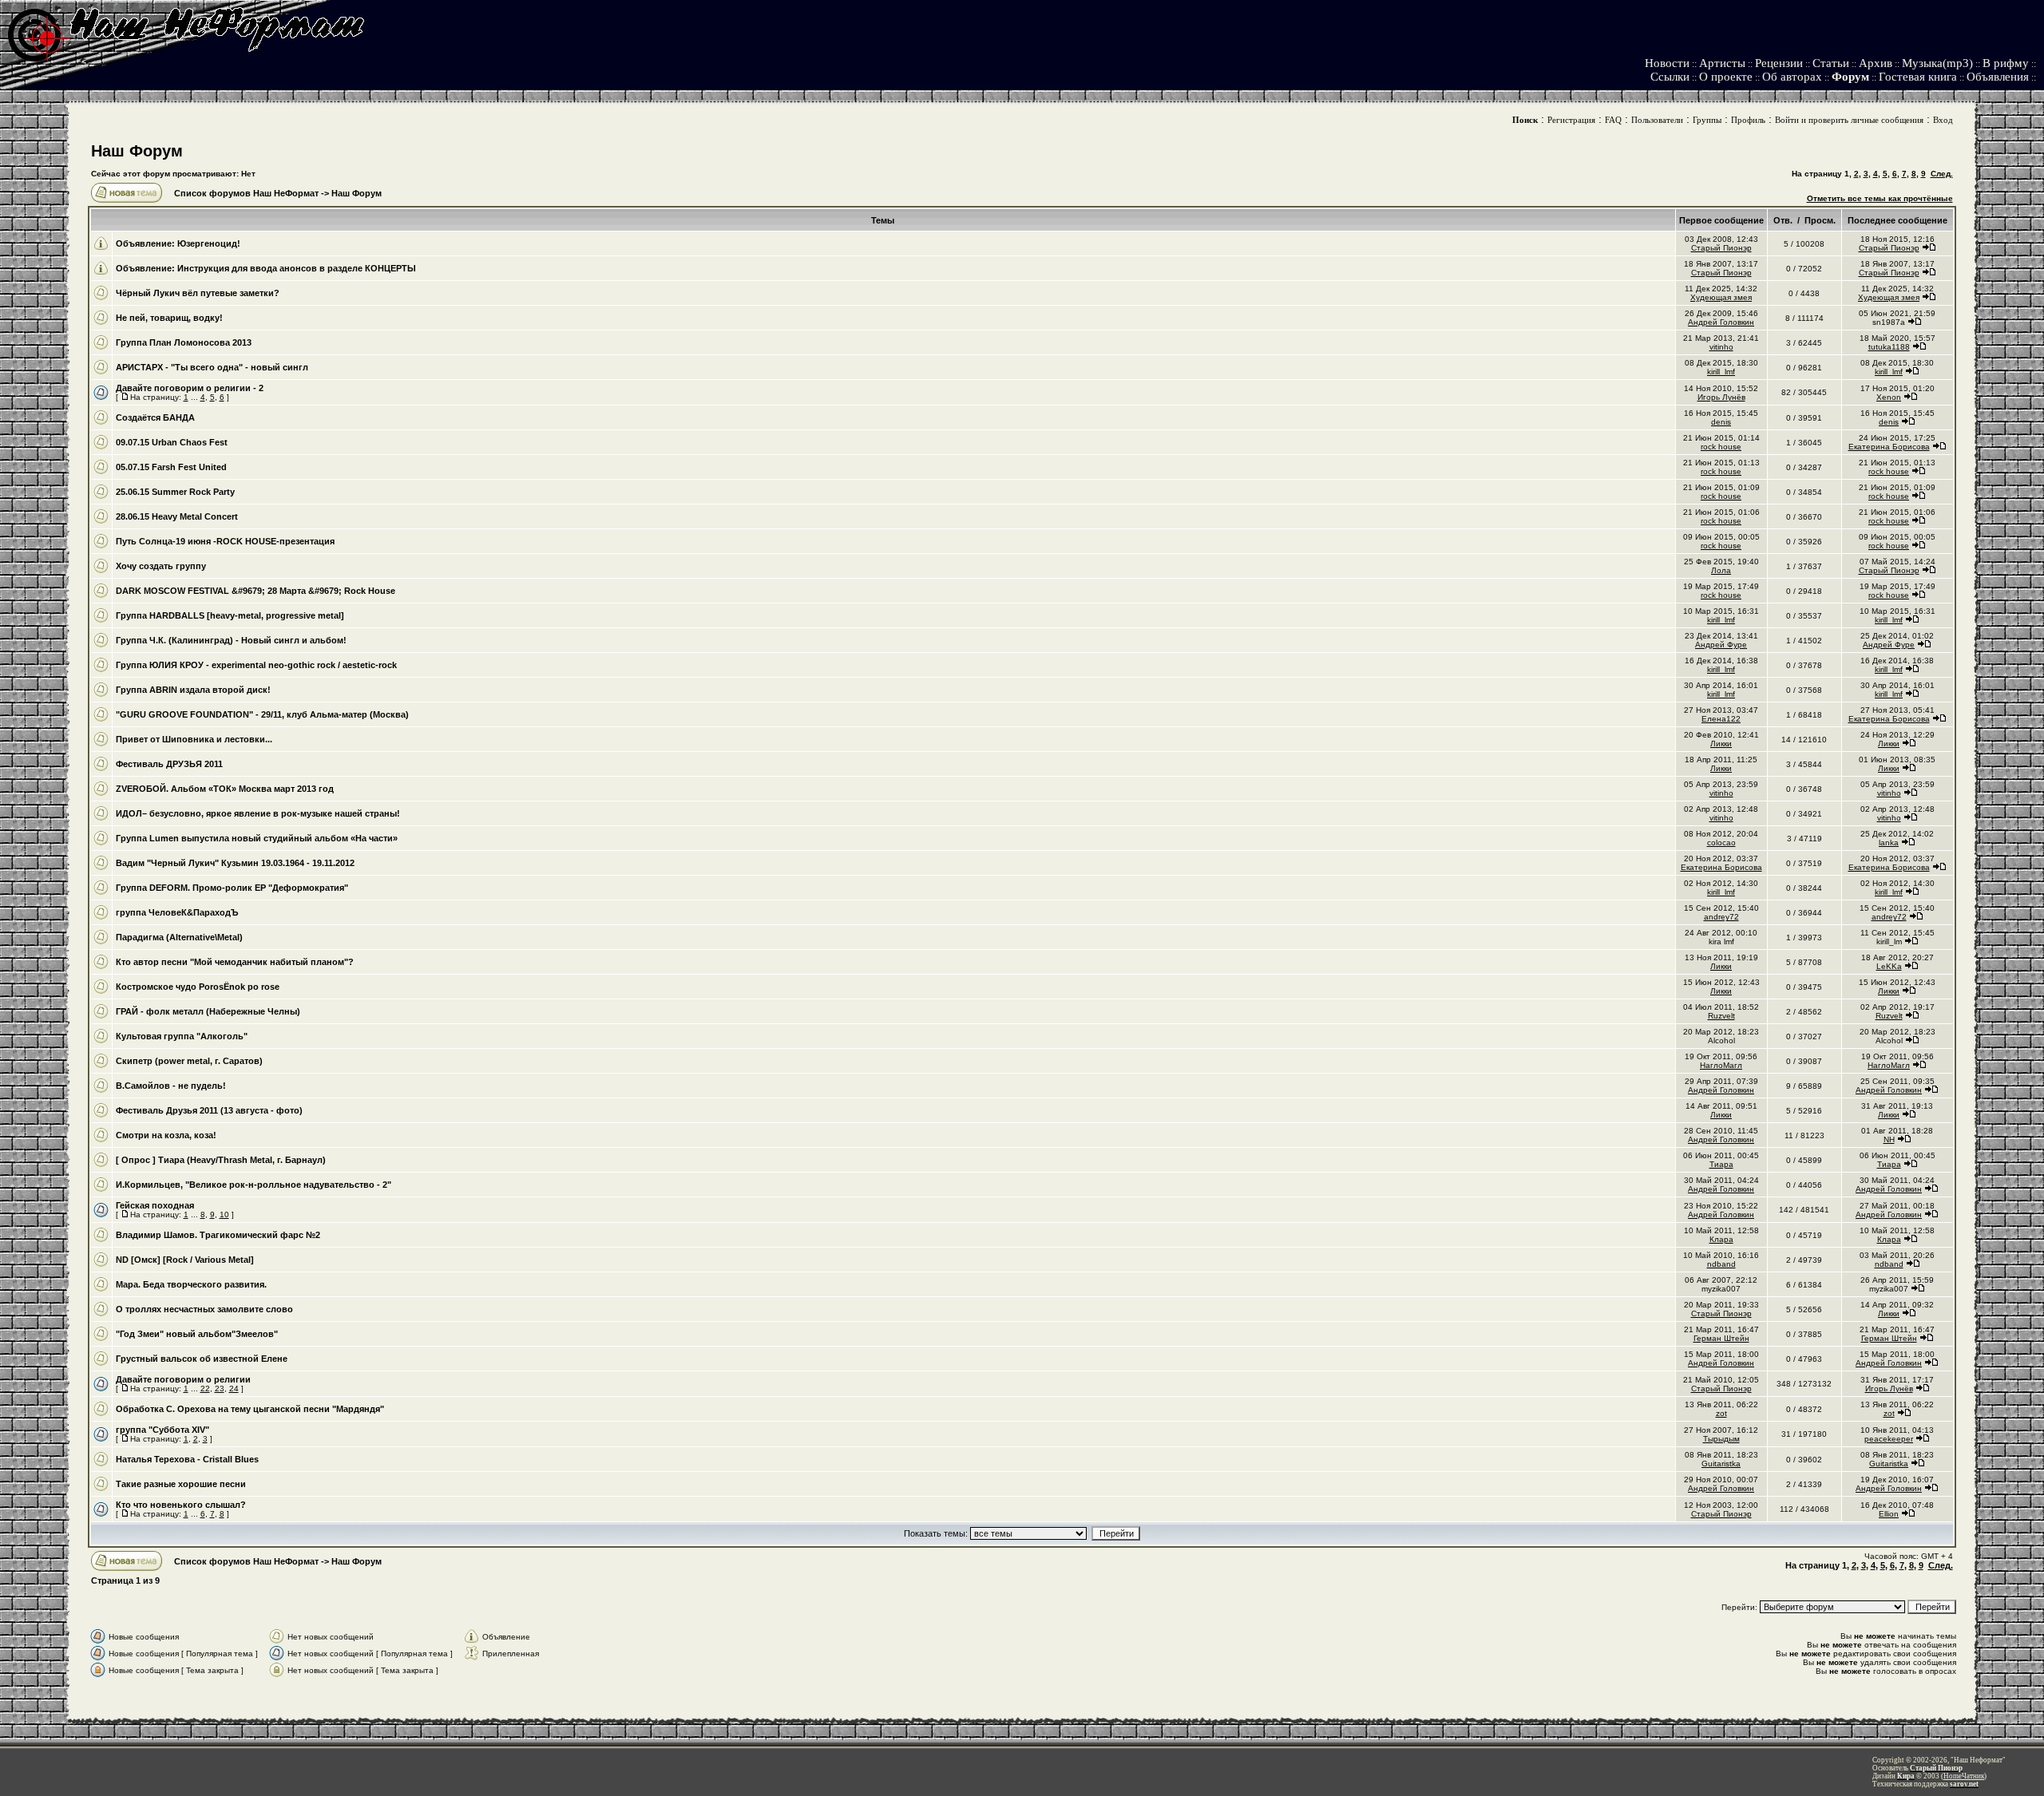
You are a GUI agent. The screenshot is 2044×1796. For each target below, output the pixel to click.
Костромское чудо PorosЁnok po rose (198, 987)
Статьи (1831, 63)
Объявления (1998, 77)
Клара (1721, 1239)
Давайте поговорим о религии (183, 1379)
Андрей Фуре (1721, 645)
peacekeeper (1889, 1439)
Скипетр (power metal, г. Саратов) (189, 1061)
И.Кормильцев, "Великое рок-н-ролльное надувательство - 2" (254, 1185)
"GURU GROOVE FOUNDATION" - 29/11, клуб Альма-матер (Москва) (262, 714)
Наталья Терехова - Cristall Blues (187, 1459)
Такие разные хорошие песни (181, 1484)
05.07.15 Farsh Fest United (171, 467)
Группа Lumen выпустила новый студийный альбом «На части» (257, 838)
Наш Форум (137, 151)
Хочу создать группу (161, 566)
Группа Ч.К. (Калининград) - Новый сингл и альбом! (231, 640)
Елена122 (1721, 719)
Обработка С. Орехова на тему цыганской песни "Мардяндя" (250, 1409)
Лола (1721, 570)
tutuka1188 (1889, 347)
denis (1721, 422)
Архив (1876, 63)
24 (234, 1389)
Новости (1667, 63)
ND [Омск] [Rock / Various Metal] (185, 1260)
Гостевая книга (1918, 77)
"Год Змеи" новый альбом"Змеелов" (197, 1334)
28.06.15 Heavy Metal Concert (177, 516)
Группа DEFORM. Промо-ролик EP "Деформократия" (232, 888)
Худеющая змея (1721, 297)
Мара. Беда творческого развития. (191, 1284)
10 (224, 1214)
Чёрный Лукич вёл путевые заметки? (198, 293)
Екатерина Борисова (1889, 447)
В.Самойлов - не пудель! (171, 1086)
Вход (1943, 120)
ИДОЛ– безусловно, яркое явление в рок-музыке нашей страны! (258, 813)
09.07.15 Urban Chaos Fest (172, 442)
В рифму (2006, 63)
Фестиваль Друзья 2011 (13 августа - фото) (209, 1110)
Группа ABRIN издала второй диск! (193, 690)
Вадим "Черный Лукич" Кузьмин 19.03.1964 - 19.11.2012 (235, 863)
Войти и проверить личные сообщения (1849, 120)
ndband (1721, 1264)
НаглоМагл (1721, 1065)
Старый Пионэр (1721, 248)
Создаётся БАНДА (155, 417)
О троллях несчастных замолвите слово (204, 1309)
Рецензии (1779, 63)
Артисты (1722, 63)
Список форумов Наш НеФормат (246, 193)
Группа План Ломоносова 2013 (184, 342)
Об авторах (1792, 77)
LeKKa (1889, 966)
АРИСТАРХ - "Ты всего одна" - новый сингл (212, 367)
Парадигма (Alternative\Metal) (179, 937)
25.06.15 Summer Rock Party (175, 492)
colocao (1721, 843)
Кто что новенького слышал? (181, 1505)
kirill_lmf (1721, 372)
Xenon (1889, 397)
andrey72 (1721, 917)
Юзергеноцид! (209, 243)
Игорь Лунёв (1721, 397)
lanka (1889, 843)
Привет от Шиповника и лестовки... (194, 739)
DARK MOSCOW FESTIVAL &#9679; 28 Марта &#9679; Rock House (255, 591)
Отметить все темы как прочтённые (1880, 198)
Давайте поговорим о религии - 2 (190, 388)
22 (205, 1389)
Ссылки (1670, 77)
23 (220, 1389)
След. (1942, 174)
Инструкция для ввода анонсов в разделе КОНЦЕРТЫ (297, 268)
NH (1889, 1139)
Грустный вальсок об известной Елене (202, 1359)
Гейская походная (155, 1205)
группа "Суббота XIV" (162, 1430)
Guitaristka (1721, 1464)
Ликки (1721, 744)
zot (1721, 1413)
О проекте (1726, 77)
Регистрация (1571, 120)
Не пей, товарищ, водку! (169, 318)
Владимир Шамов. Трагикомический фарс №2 (218, 1235)
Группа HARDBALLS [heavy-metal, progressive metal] (230, 615)
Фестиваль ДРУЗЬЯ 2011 (169, 764)
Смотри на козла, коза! (166, 1135)
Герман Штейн (1721, 1338)
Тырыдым (1721, 1439)
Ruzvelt (1721, 1016)
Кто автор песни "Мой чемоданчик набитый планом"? (235, 962)
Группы (1707, 120)
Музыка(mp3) (1937, 63)
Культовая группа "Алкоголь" (182, 1036)
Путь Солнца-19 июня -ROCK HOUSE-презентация (225, 541)
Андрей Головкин (1721, 322)
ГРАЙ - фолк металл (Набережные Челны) (208, 1011)
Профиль (1748, 120)
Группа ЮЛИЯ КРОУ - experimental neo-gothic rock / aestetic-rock (256, 665)
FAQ (1613, 120)
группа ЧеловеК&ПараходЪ (177, 912)
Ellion (1889, 1514)
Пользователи (1657, 120)
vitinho (1721, 347)
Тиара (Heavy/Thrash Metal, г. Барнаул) (242, 1160)
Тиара (1721, 1164)
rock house (1721, 447)
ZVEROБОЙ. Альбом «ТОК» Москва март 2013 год (225, 789)
